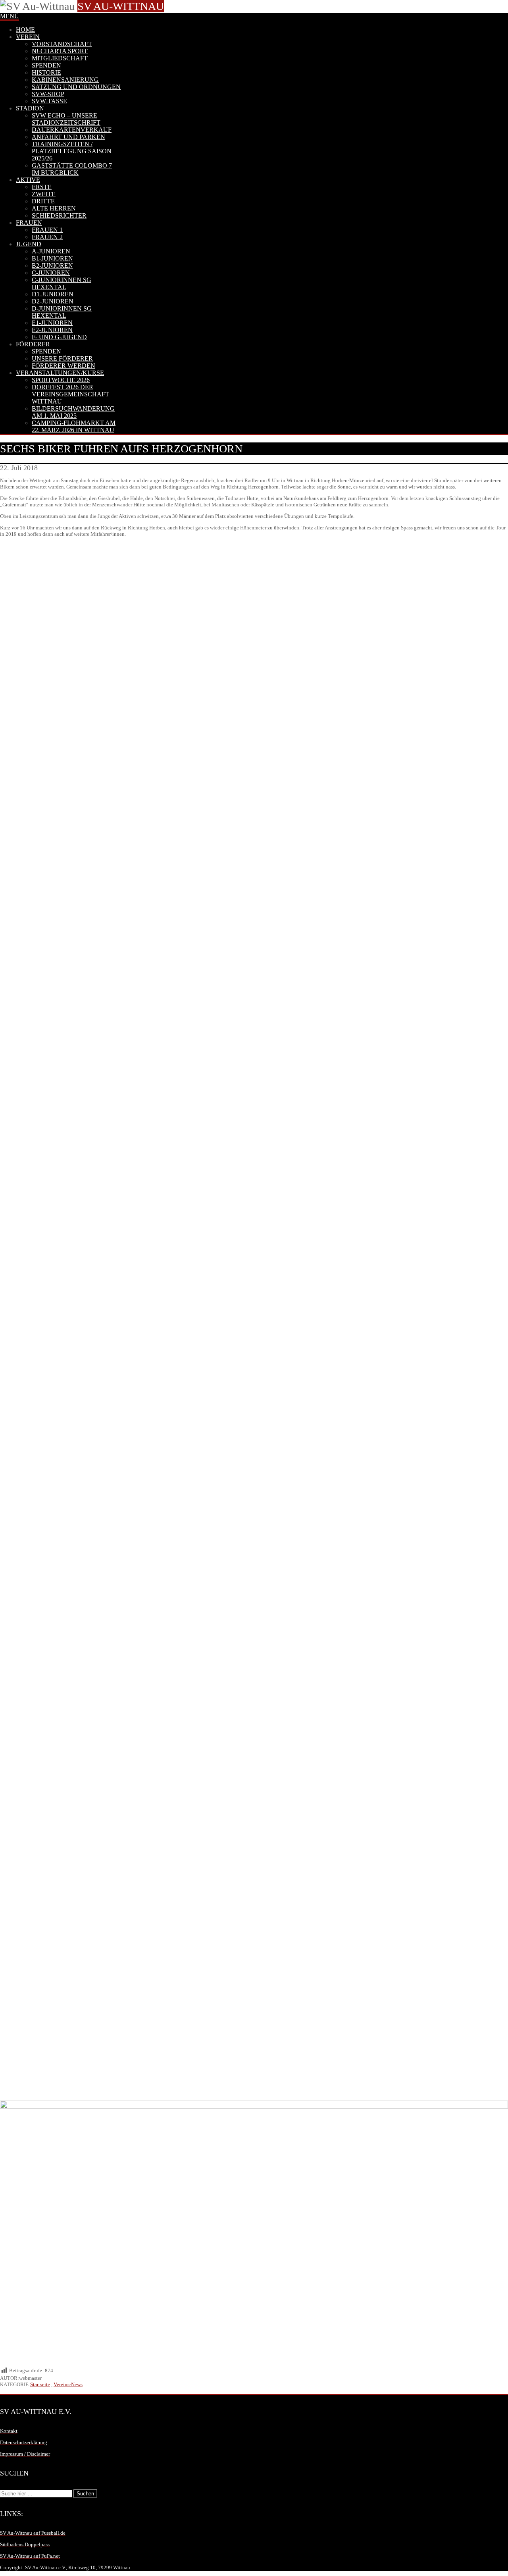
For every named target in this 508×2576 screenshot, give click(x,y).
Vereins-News (68, 2384)
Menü (10, 16)
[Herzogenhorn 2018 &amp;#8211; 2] (254, 1123)
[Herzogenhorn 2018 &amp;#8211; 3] (254, 1899)
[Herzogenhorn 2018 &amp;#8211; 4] (254, 735)
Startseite (40, 2384)
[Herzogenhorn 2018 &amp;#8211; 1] (254, 1511)
